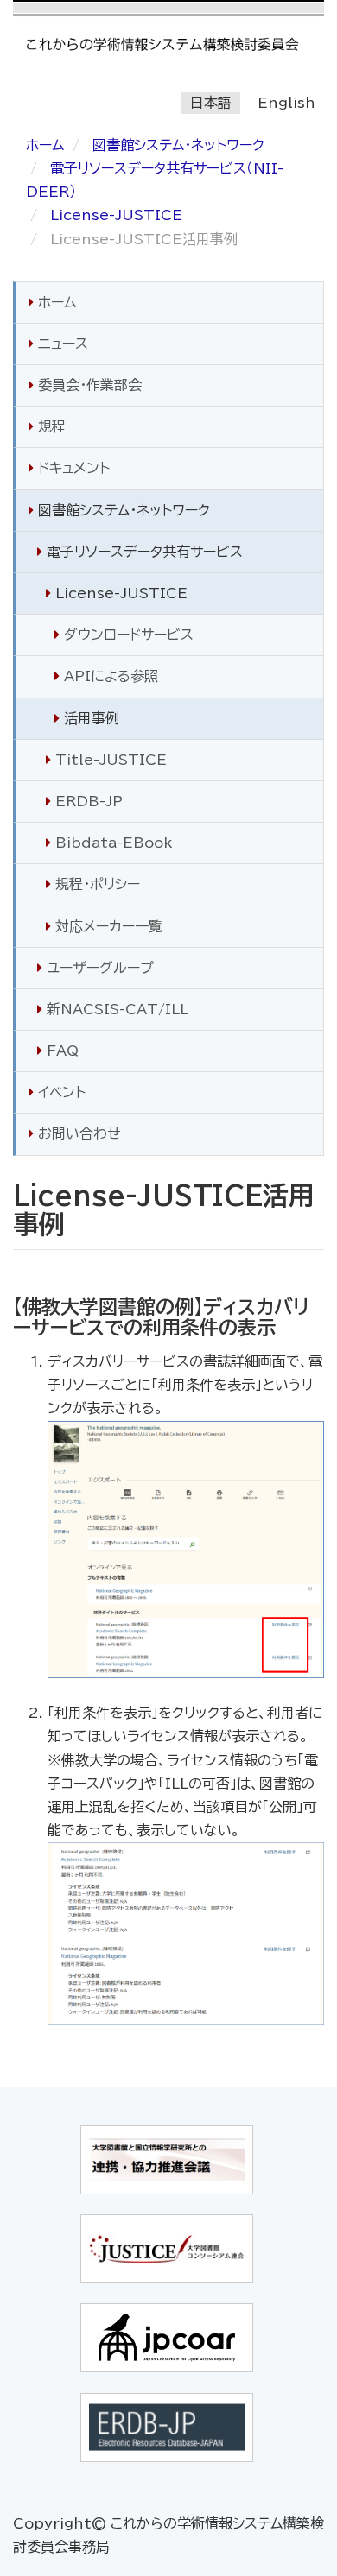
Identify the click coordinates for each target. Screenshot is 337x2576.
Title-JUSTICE (109, 760)
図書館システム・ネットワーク (178, 145)
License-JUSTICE (116, 215)
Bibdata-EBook (112, 843)
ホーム (45, 145)
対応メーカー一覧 (107, 926)
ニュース (61, 344)
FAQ (60, 1051)
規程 (50, 426)
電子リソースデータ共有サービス (143, 552)
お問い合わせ (77, 1133)
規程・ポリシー (95, 884)
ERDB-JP (87, 801)
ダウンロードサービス (127, 635)
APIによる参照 (109, 676)
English (286, 103)
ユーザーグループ (98, 968)
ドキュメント (72, 468)
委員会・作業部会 (88, 385)
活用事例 (89, 718)
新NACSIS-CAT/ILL (115, 1009)
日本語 (211, 103)
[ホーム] (168, 44)
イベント (60, 1092)
